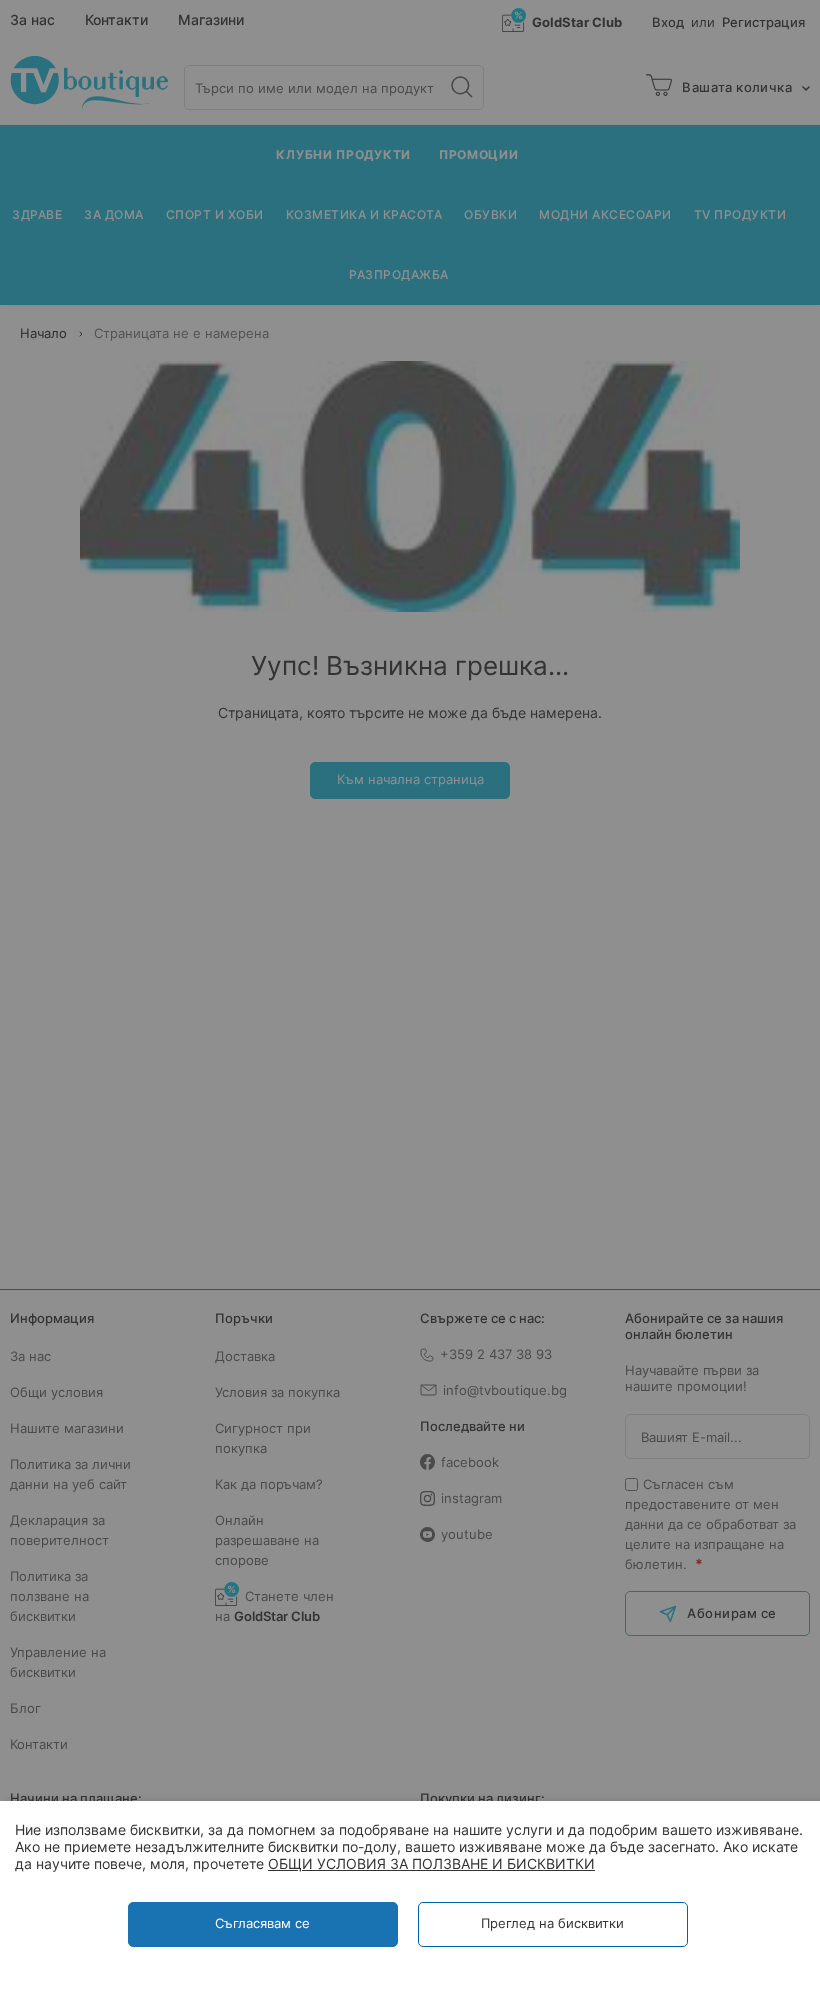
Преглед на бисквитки (552, 1923)
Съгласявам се (262, 1923)
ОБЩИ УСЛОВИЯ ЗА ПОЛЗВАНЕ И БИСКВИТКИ (431, 1863)
